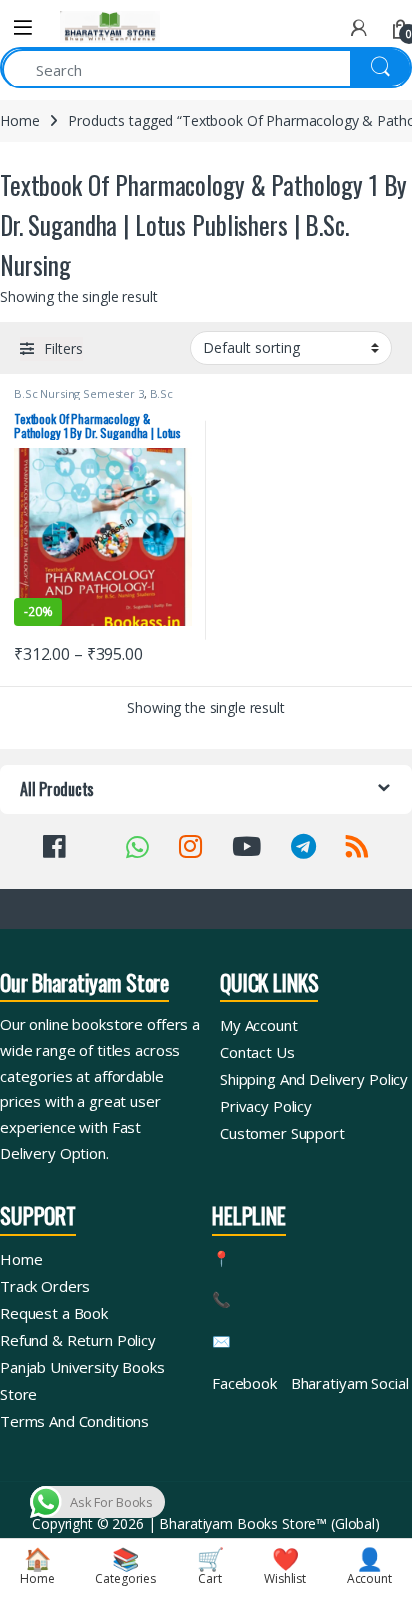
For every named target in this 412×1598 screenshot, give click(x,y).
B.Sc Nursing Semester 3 (79, 393)
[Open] (23, 27)
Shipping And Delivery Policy (314, 1079)
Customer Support (282, 1133)
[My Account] (359, 27)
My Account (259, 1025)
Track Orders (45, 1286)
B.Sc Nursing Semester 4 (93, 399)
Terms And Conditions (74, 1421)
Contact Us (257, 1052)
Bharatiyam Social (350, 1383)
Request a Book (54, 1313)
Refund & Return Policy (78, 1340)
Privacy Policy (266, 1106)
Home (19, 120)
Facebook (244, 1383)
